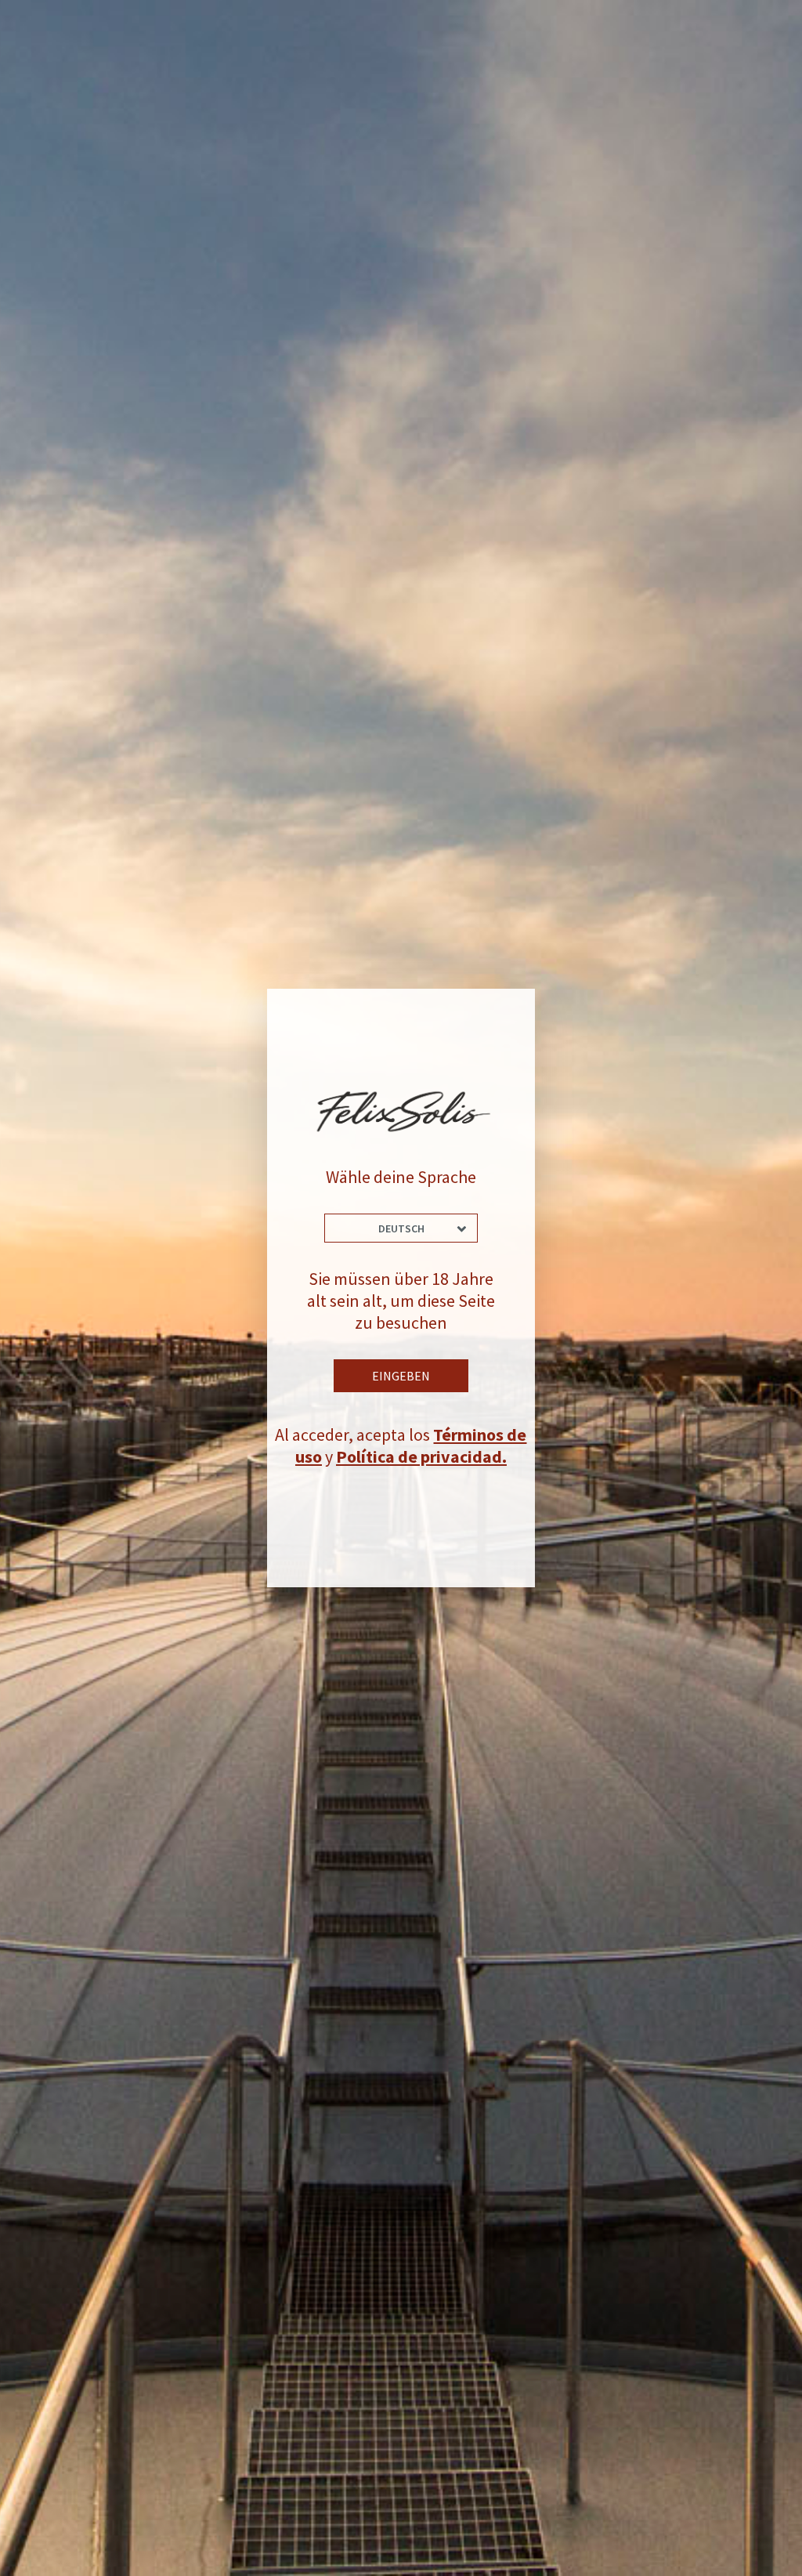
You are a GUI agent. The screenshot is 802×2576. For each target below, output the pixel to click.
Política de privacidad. (421, 1456)
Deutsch (401, 1228)
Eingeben (401, 1376)
